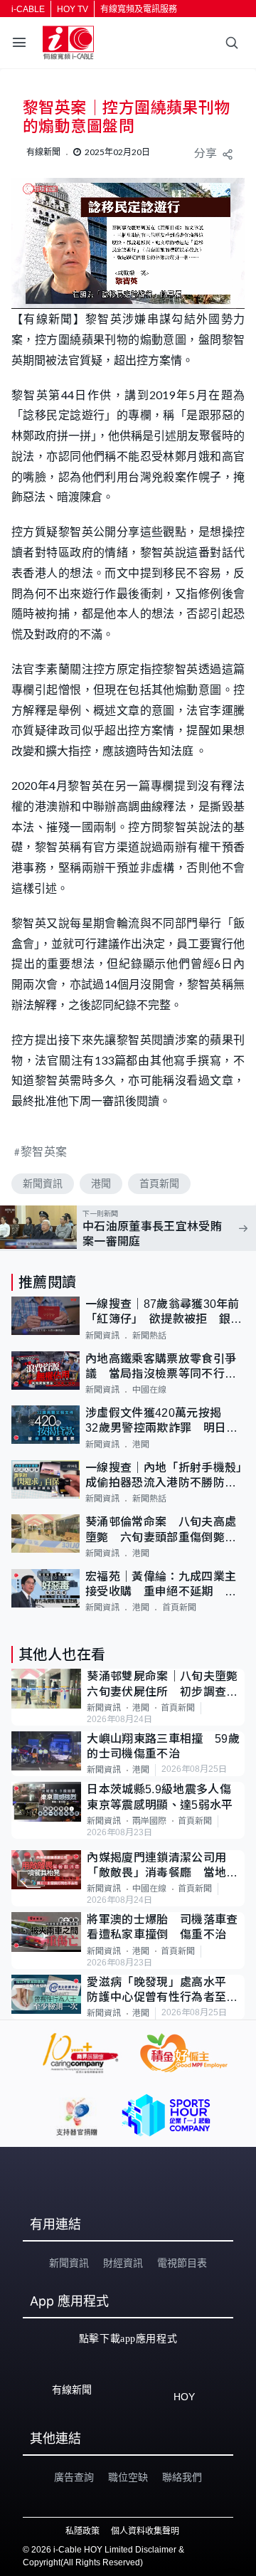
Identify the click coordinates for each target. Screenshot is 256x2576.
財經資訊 (123, 2263)
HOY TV (73, 9)
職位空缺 (128, 2477)
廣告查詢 (74, 2477)
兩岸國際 (149, 1821)
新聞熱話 (149, 1336)
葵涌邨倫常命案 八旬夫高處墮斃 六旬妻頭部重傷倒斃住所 (161, 1530)
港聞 (101, 1183)
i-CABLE (28, 9)
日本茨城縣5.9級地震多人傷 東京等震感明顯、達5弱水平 (165, 1797)
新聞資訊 (43, 1183)
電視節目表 (182, 2263)
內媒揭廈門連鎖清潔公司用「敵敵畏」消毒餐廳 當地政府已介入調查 (162, 1866)
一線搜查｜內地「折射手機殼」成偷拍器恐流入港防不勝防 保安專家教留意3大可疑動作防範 (164, 1476)
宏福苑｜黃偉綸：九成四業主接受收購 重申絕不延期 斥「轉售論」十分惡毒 (161, 1585)
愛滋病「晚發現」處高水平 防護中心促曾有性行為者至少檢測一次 (162, 1991)
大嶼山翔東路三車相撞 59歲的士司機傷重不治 (163, 1746)
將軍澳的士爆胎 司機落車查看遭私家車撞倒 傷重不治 (162, 1927)
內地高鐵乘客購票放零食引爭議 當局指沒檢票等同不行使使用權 (161, 1367)
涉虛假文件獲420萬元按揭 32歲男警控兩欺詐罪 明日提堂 (161, 1421)
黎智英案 (44, 1151)
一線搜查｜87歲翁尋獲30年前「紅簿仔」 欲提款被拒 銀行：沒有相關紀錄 (162, 1313)
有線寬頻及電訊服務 (139, 9)
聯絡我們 (182, 2477)
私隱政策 (82, 2531)
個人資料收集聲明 (145, 2531)
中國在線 (149, 1390)
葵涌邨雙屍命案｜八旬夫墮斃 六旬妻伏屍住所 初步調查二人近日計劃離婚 (166, 1685)
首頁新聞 (159, 1183)
